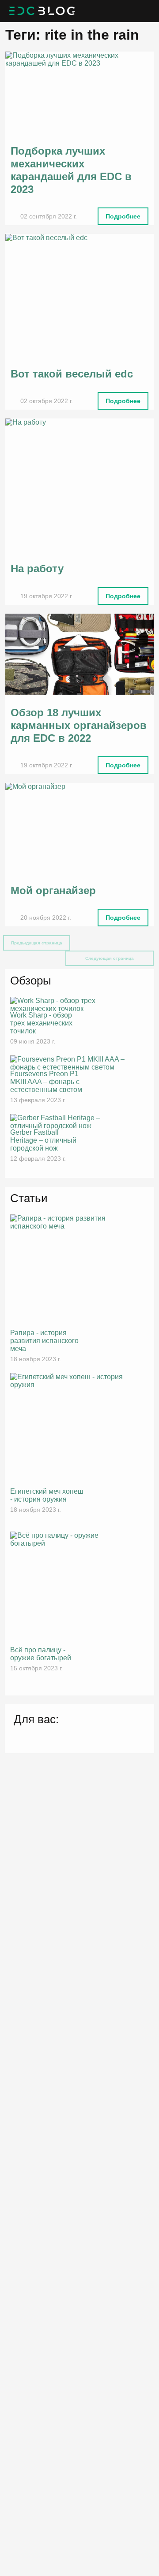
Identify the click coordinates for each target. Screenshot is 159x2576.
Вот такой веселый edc (72, 374)
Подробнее (123, 216)
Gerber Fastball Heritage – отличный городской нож (43, 1140)
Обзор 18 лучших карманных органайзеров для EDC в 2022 (79, 725)
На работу (37, 568)
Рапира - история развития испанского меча (44, 1341)
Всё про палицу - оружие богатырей (41, 1654)
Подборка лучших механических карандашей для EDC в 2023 (71, 170)
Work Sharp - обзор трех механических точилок (41, 1023)
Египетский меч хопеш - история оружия (47, 1495)
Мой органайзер (53, 890)
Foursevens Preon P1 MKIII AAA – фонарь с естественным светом (46, 1082)
